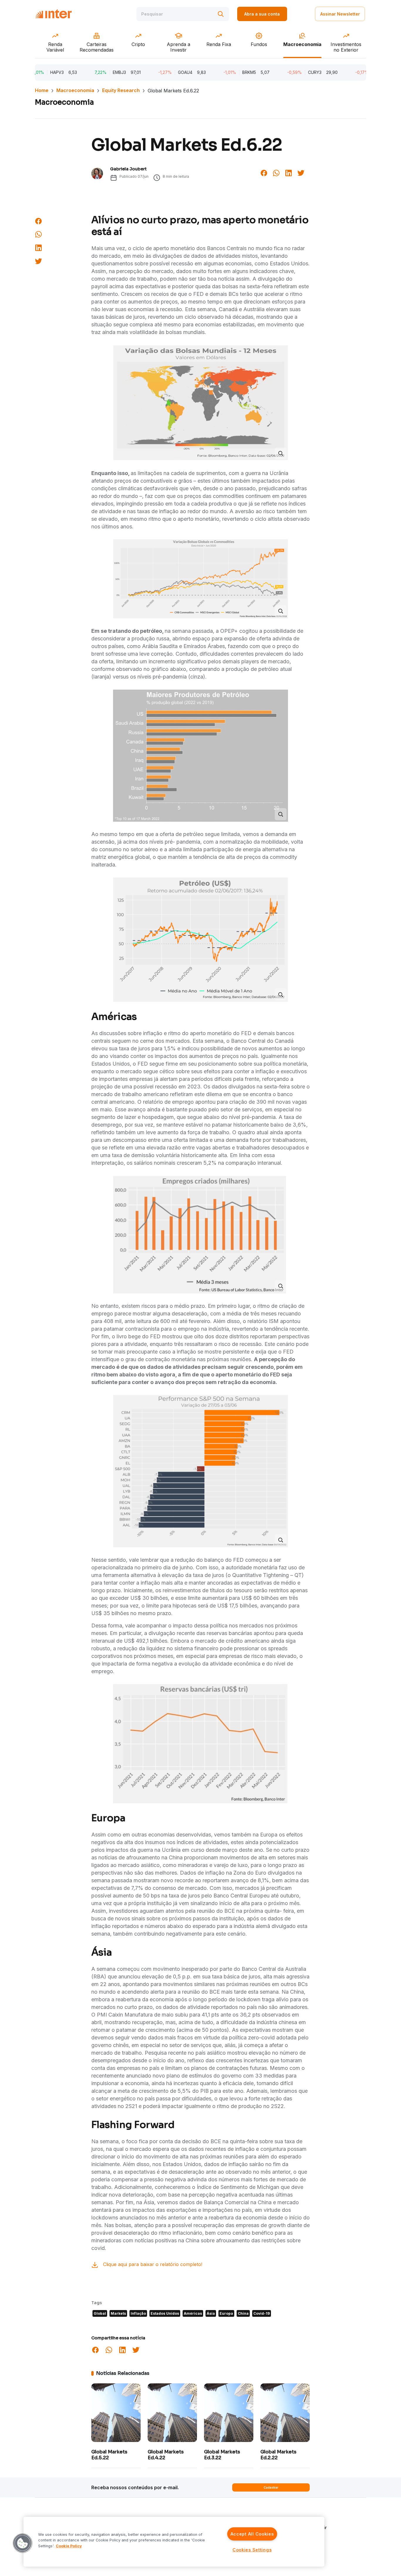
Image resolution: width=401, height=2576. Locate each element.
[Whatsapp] (276, 172)
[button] (23, 2543)
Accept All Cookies (252, 2534)
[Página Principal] (53, 14)
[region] (174, 2542)
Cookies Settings (252, 2550)
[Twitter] (301, 172)
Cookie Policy (69, 2546)
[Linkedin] (289, 172)
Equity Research (121, 90)
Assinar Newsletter (340, 14)
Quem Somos (302, 2519)
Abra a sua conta (262, 14)
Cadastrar (271, 2487)
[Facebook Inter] (264, 172)
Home (42, 90)
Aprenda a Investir (308, 2527)
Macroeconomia (75, 90)
